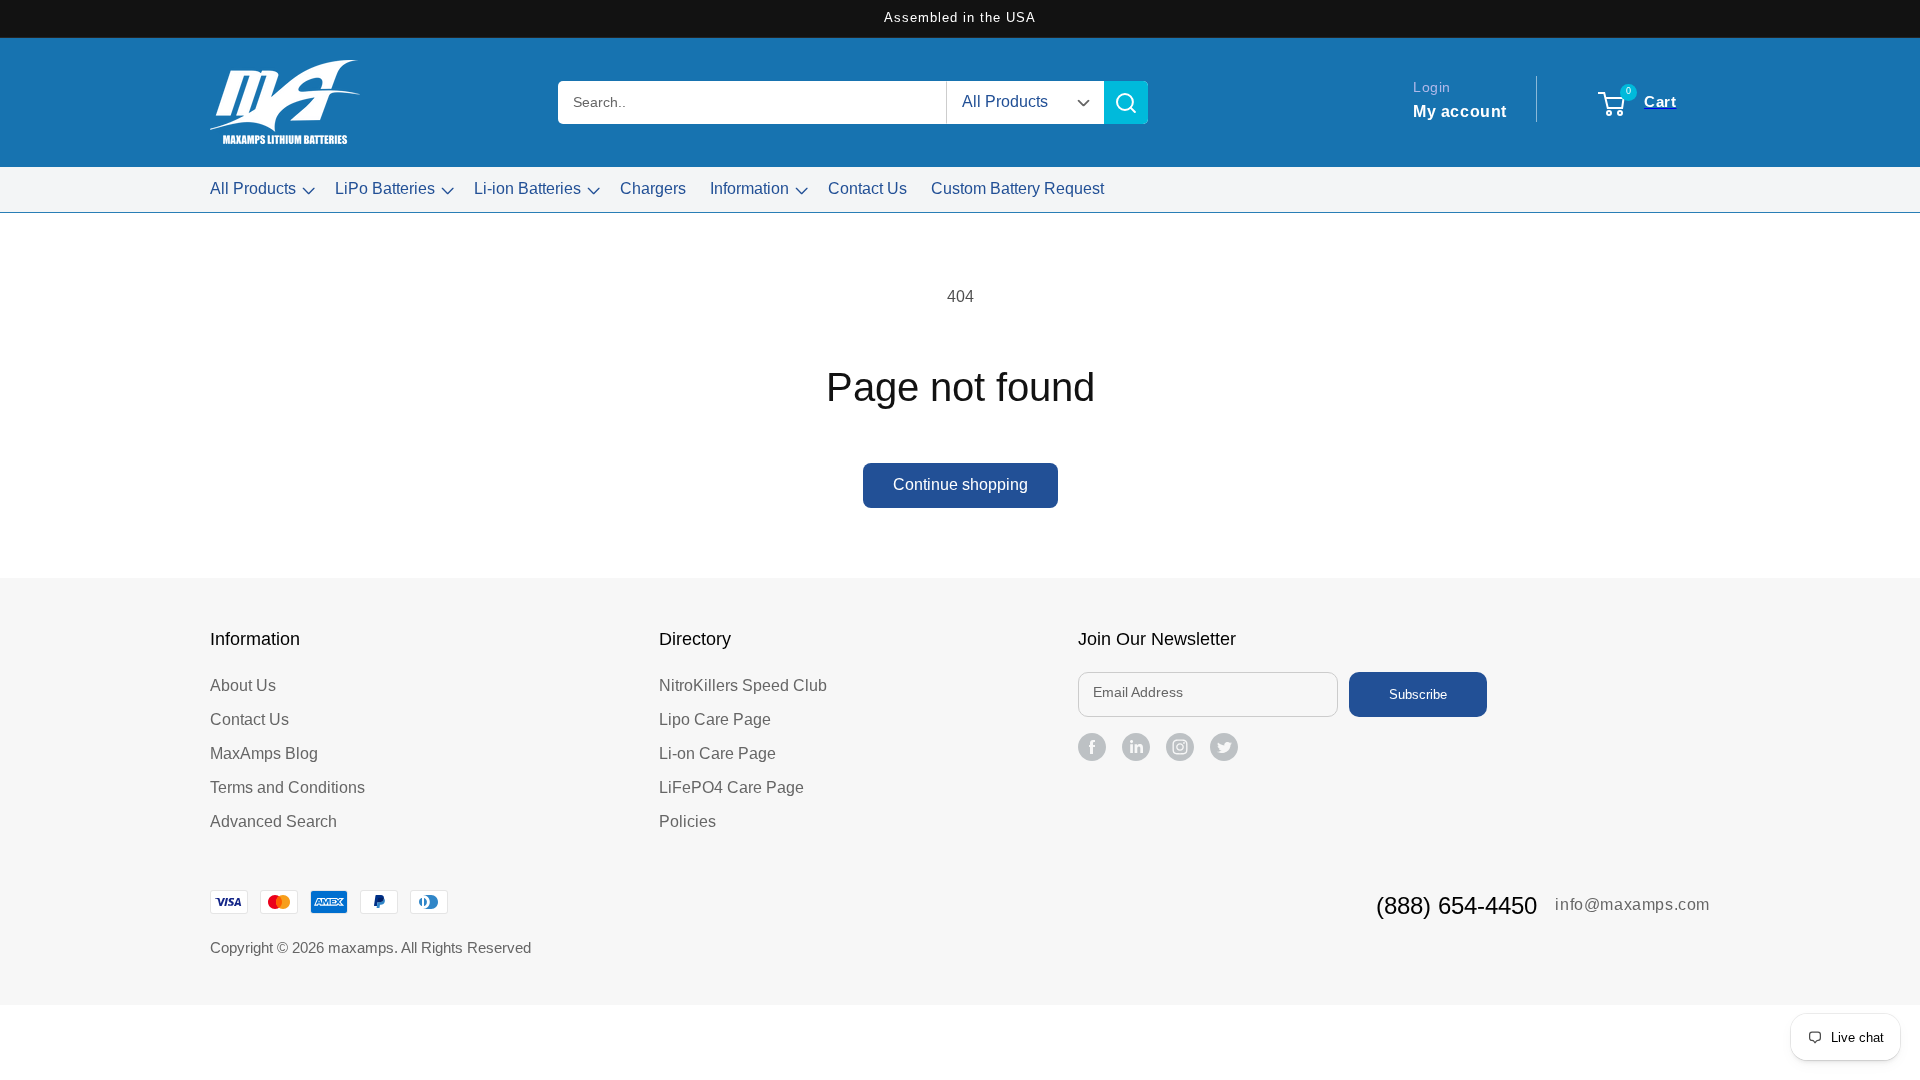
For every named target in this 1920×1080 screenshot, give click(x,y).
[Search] (1126, 102)
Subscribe (1418, 694)
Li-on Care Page (717, 753)
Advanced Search (273, 821)
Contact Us (249, 719)
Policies (687, 821)
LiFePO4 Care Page (731, 787)
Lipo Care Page (715, 719)
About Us (243, 685)
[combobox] (753, 102)
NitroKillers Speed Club (743, 685)
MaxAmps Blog (264, 753)
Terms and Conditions (287, 787)
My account (1460, 111)
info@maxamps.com (1632, 904)
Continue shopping (960, 484)
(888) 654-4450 (1456, 905)
